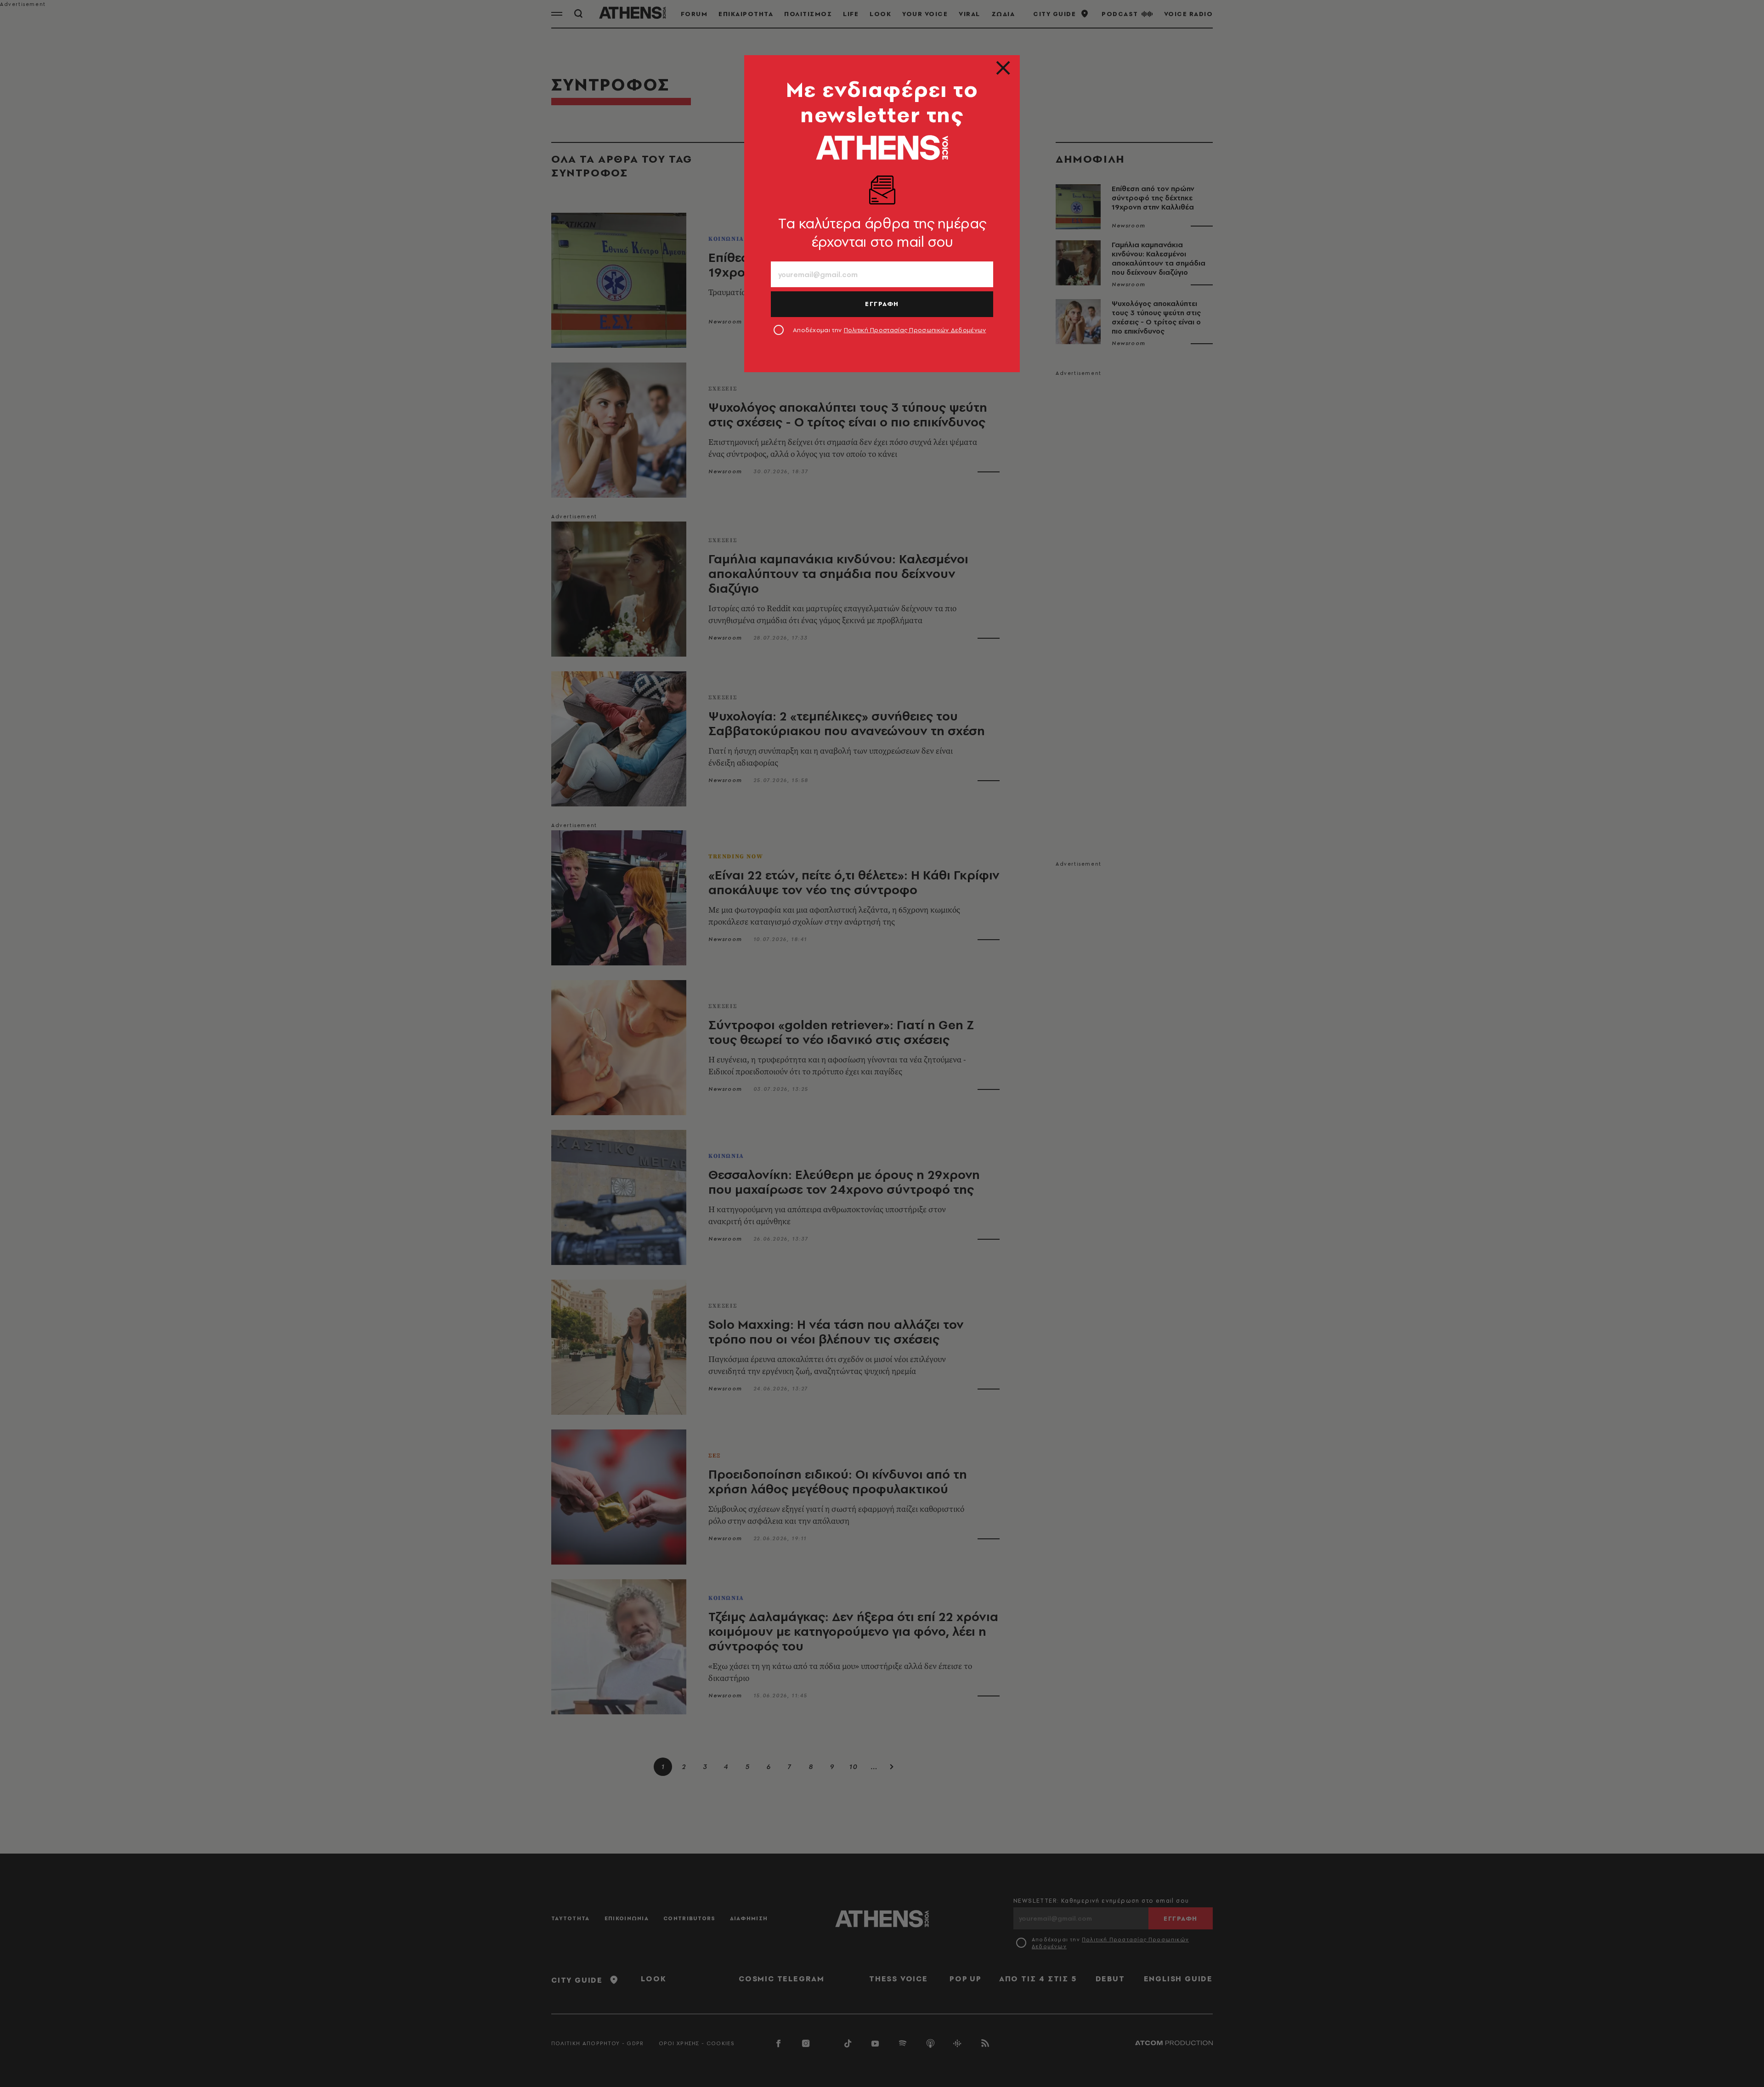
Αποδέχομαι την (890, 330)
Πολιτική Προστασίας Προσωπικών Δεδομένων (915, 330)
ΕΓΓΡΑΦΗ (882, 304)
